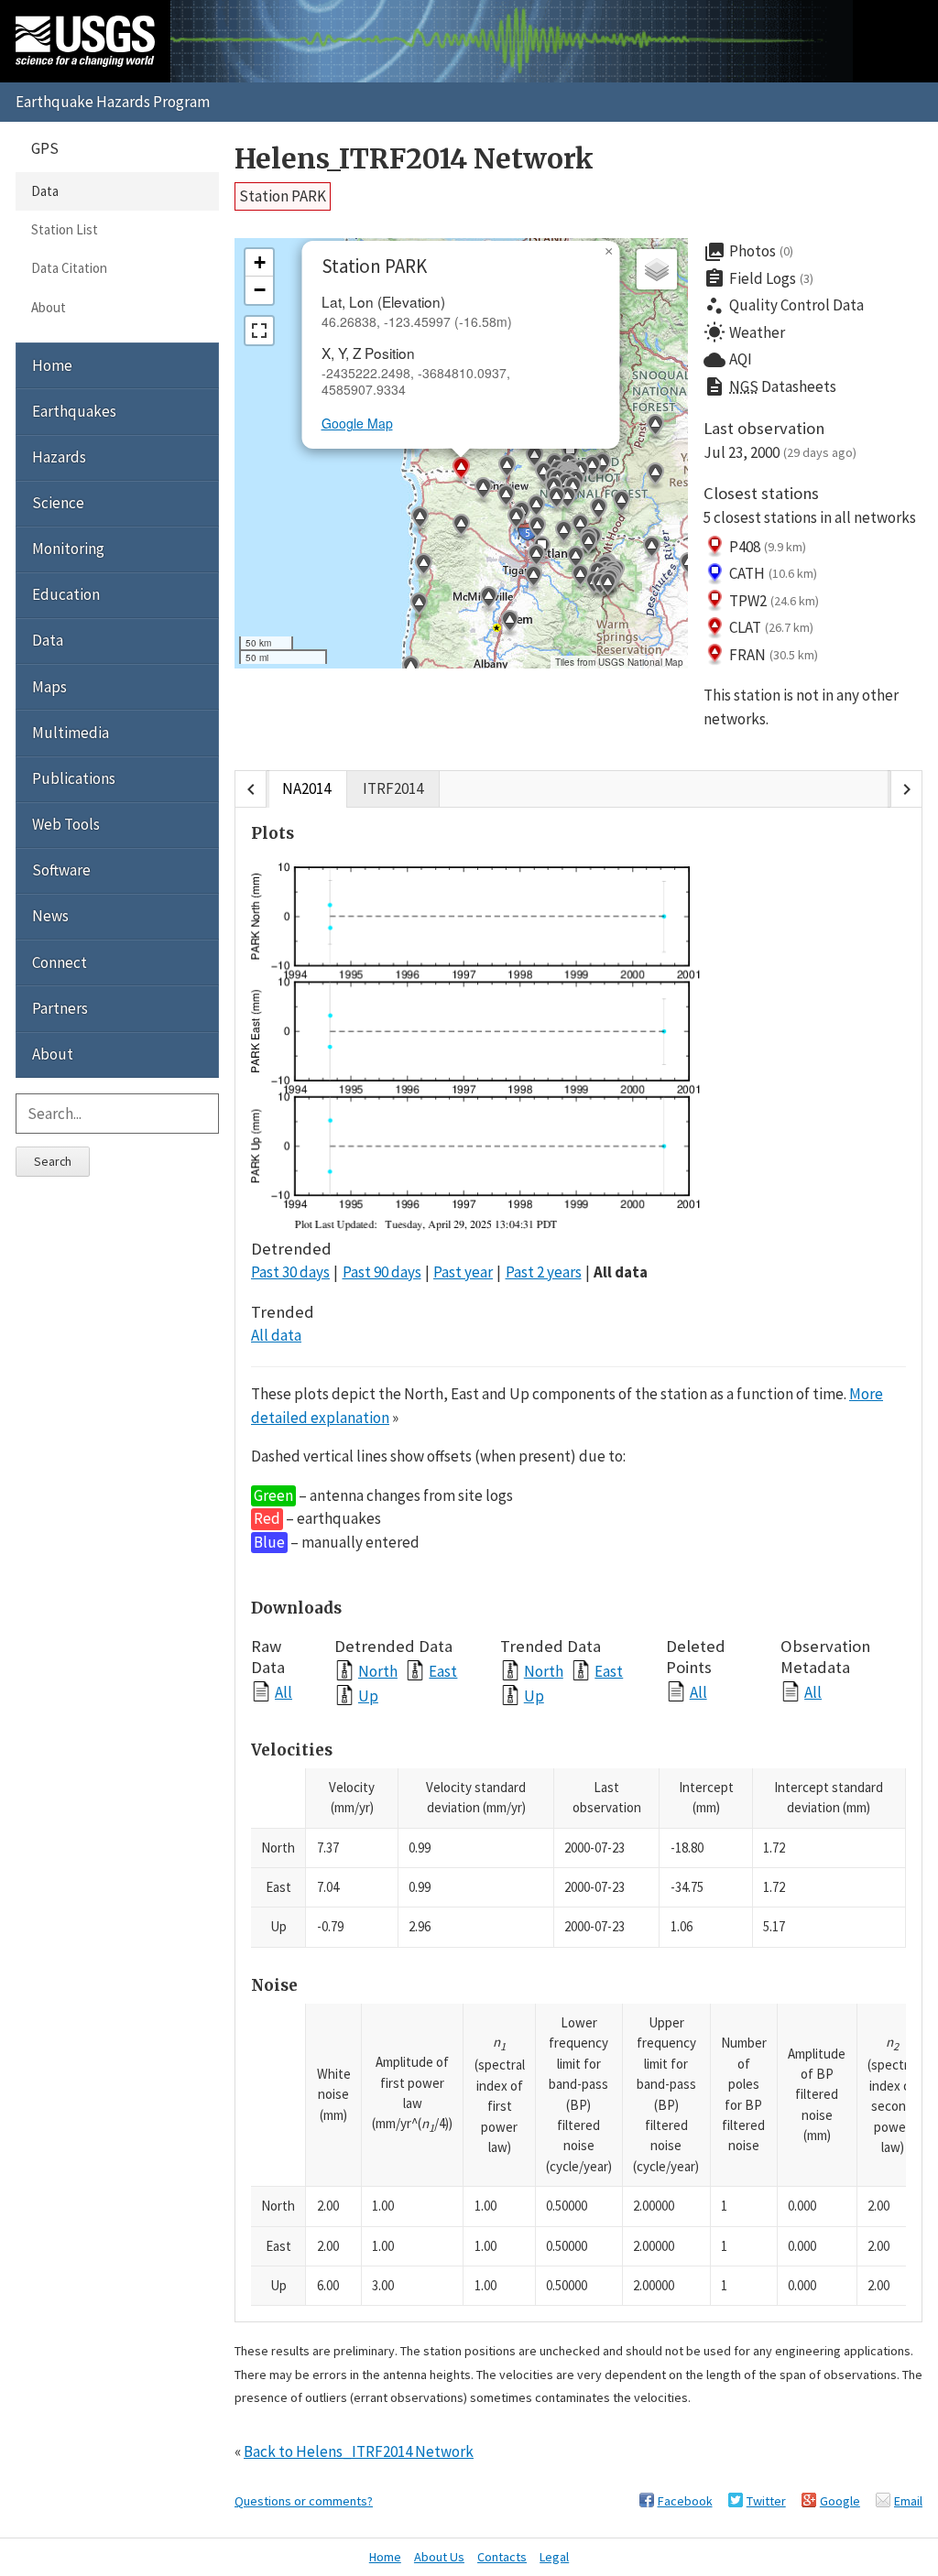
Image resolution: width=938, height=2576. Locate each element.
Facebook (685, 2501)
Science (58, 503)
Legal (554, 2557)
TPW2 (774, 601)
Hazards (59, 457)
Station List (65, 229)
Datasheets (770, 386)
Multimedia (71, 733)
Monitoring (68, 549)
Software (61, 870)
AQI (728, 360)
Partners (60, 1008)
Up (368, 1696)
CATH (773, 573)
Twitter (766, 2501)
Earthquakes (74, 411)
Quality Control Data (784, 306)
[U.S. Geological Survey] (85, 41)
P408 (768, 547)
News (50, 916)
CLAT (771, 627)
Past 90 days (382, 1272)
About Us (439, 2557)
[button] (543, 475)
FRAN (774, 655)
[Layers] (657, 269)
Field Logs (758, 278)
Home (52, 365)
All (284, 1692)
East (443, 1671)
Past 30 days (290, 1272)
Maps (49, 687)
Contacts (502, 2557)
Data (45, 191)
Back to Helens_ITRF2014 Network (359, 2451)
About (49, 307)
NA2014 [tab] (306, 788)
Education (66, 594)
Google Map (357, 423)
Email (908, 2501)
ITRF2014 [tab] (393, 788)
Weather (744, 332)
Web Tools (66, 824)
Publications (74, 778)
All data (621, 1272)
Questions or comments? (304, 2501)
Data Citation (69, 268)
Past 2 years (544, 1272)
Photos (748, 252)
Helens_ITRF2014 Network (414, 159)
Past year (463, 1272)
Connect (60, 962)
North (378, 1671)
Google (840, 2501)
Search (53, 1161)
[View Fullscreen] (259, 331)
